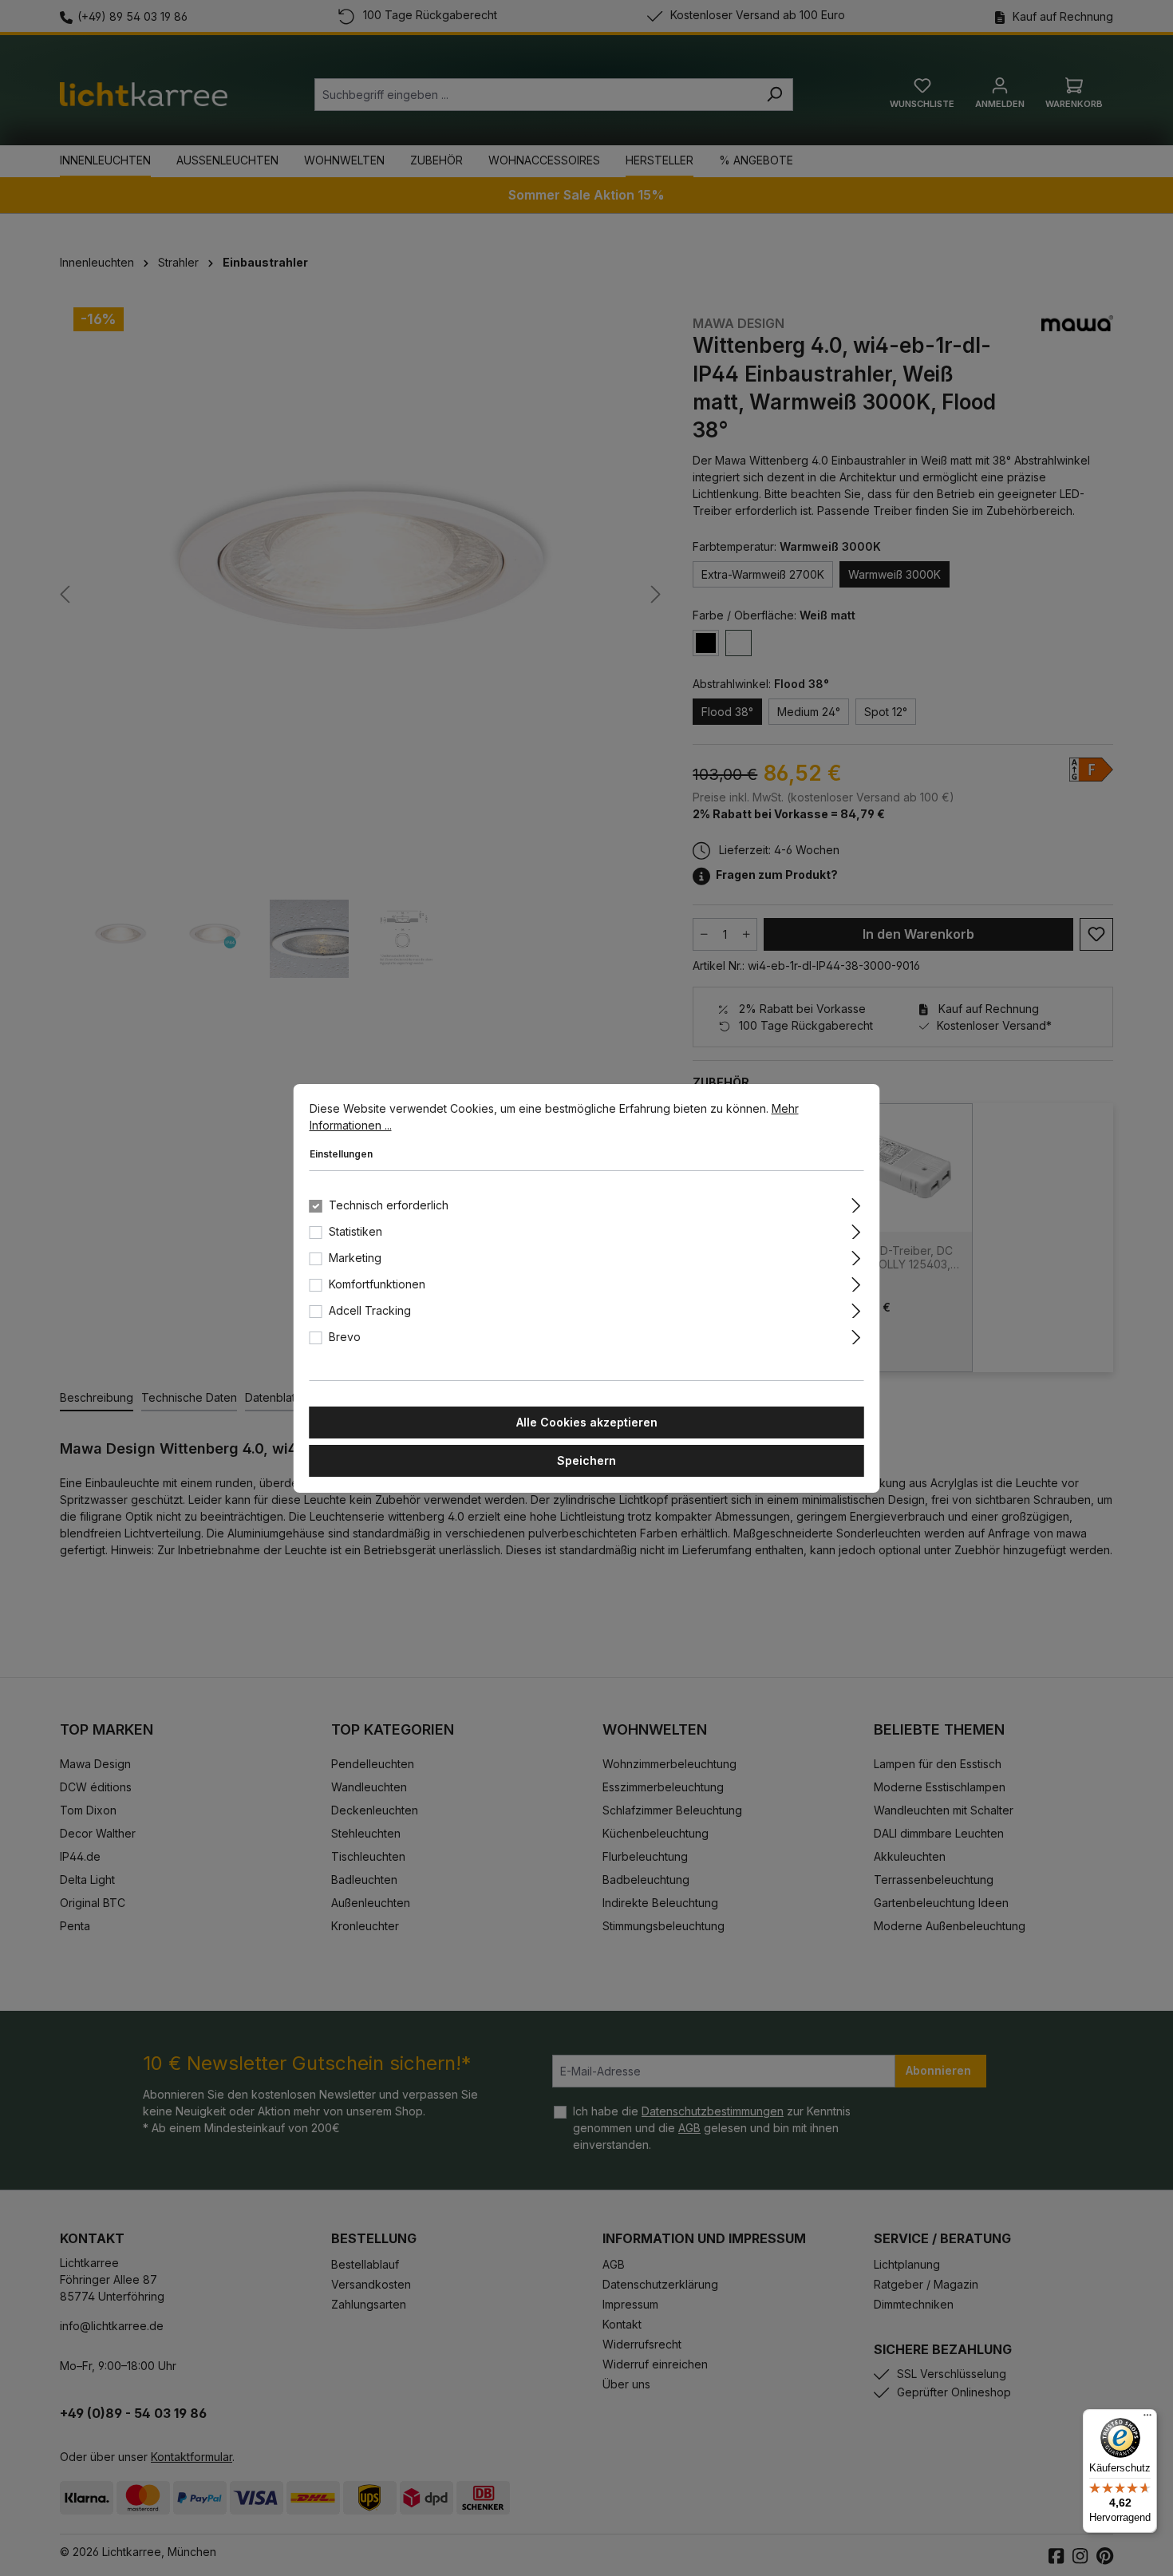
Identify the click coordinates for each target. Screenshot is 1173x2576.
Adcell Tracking (370, 1310)
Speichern (586, 1460)
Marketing (355, 1258)
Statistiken (355, 1231)
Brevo (345, 1337)
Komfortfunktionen (377, 1284)
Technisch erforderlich (389, 1205)
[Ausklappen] (856, 1203)
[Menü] (1147, 2419)
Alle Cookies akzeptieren (587, 1422)
